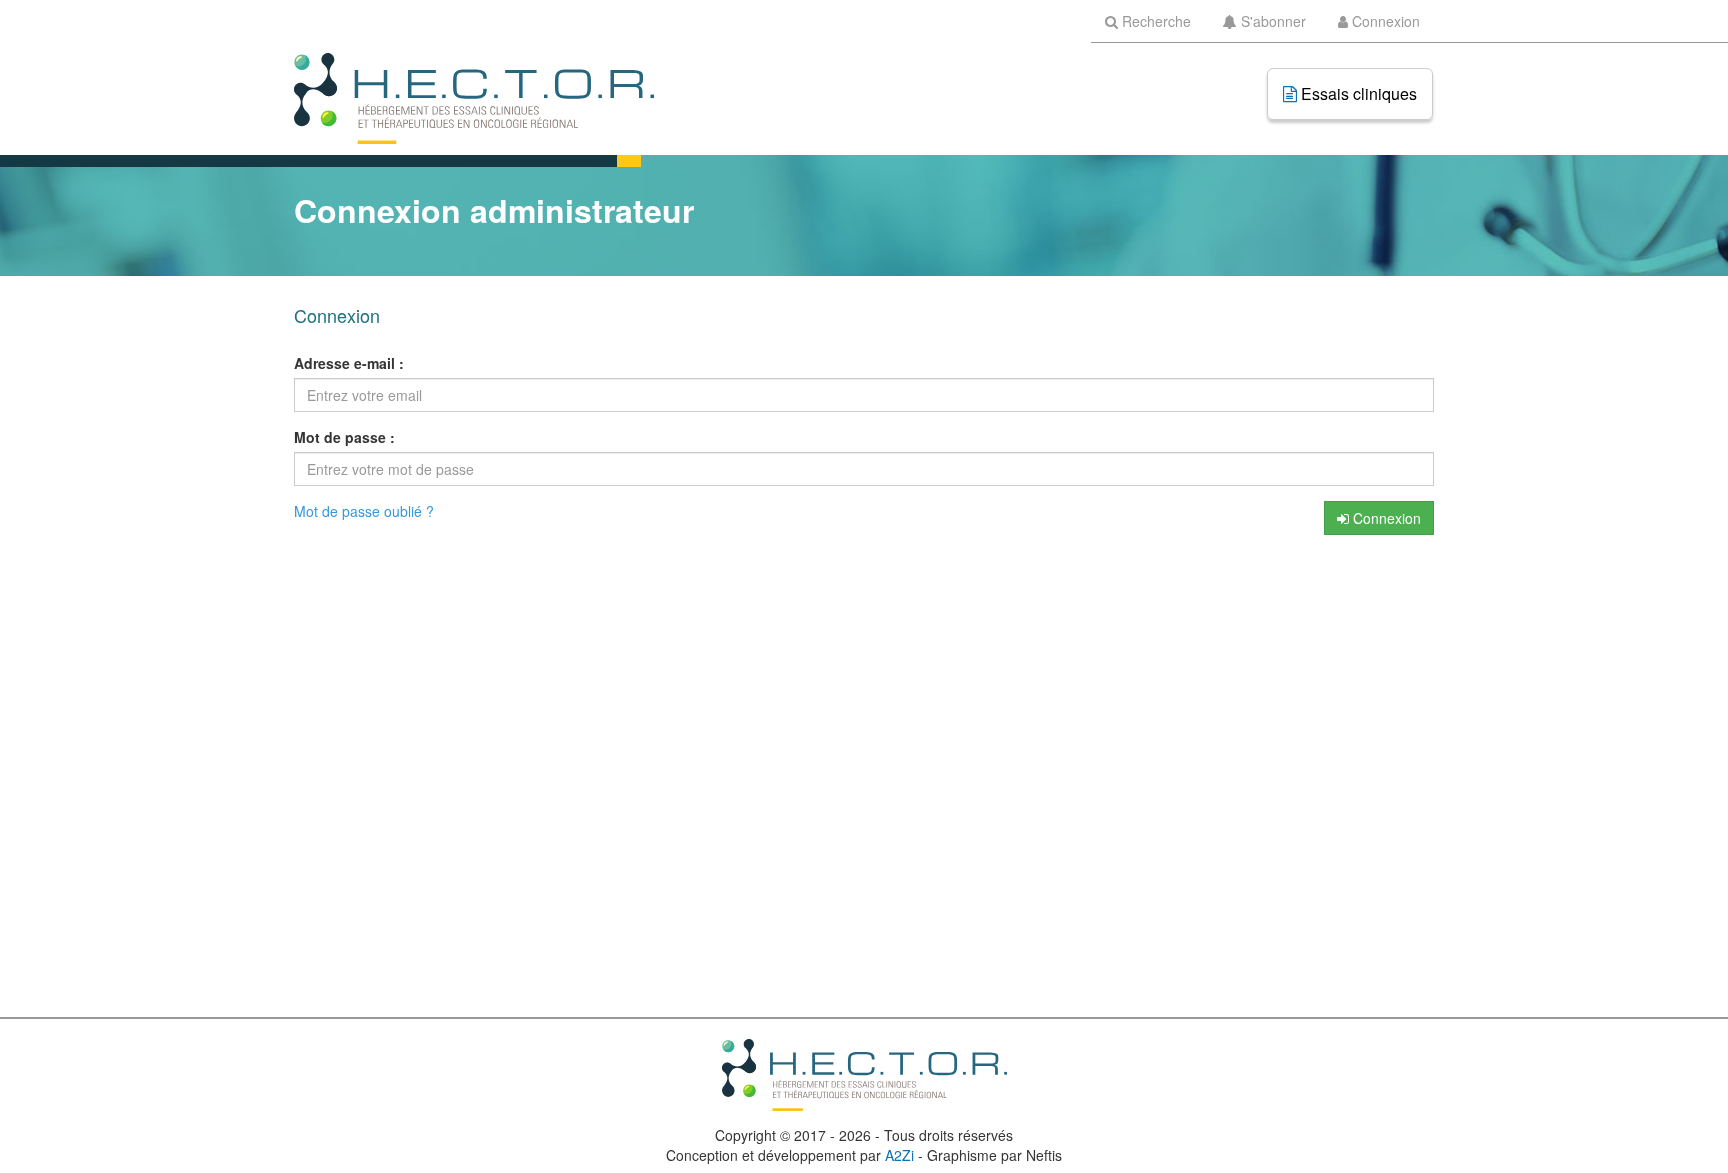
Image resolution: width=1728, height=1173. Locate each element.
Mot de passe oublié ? (364, 511)
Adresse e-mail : (349, 363)
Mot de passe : (344, 437)
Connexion (1385, 518)
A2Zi (899, 1155)
